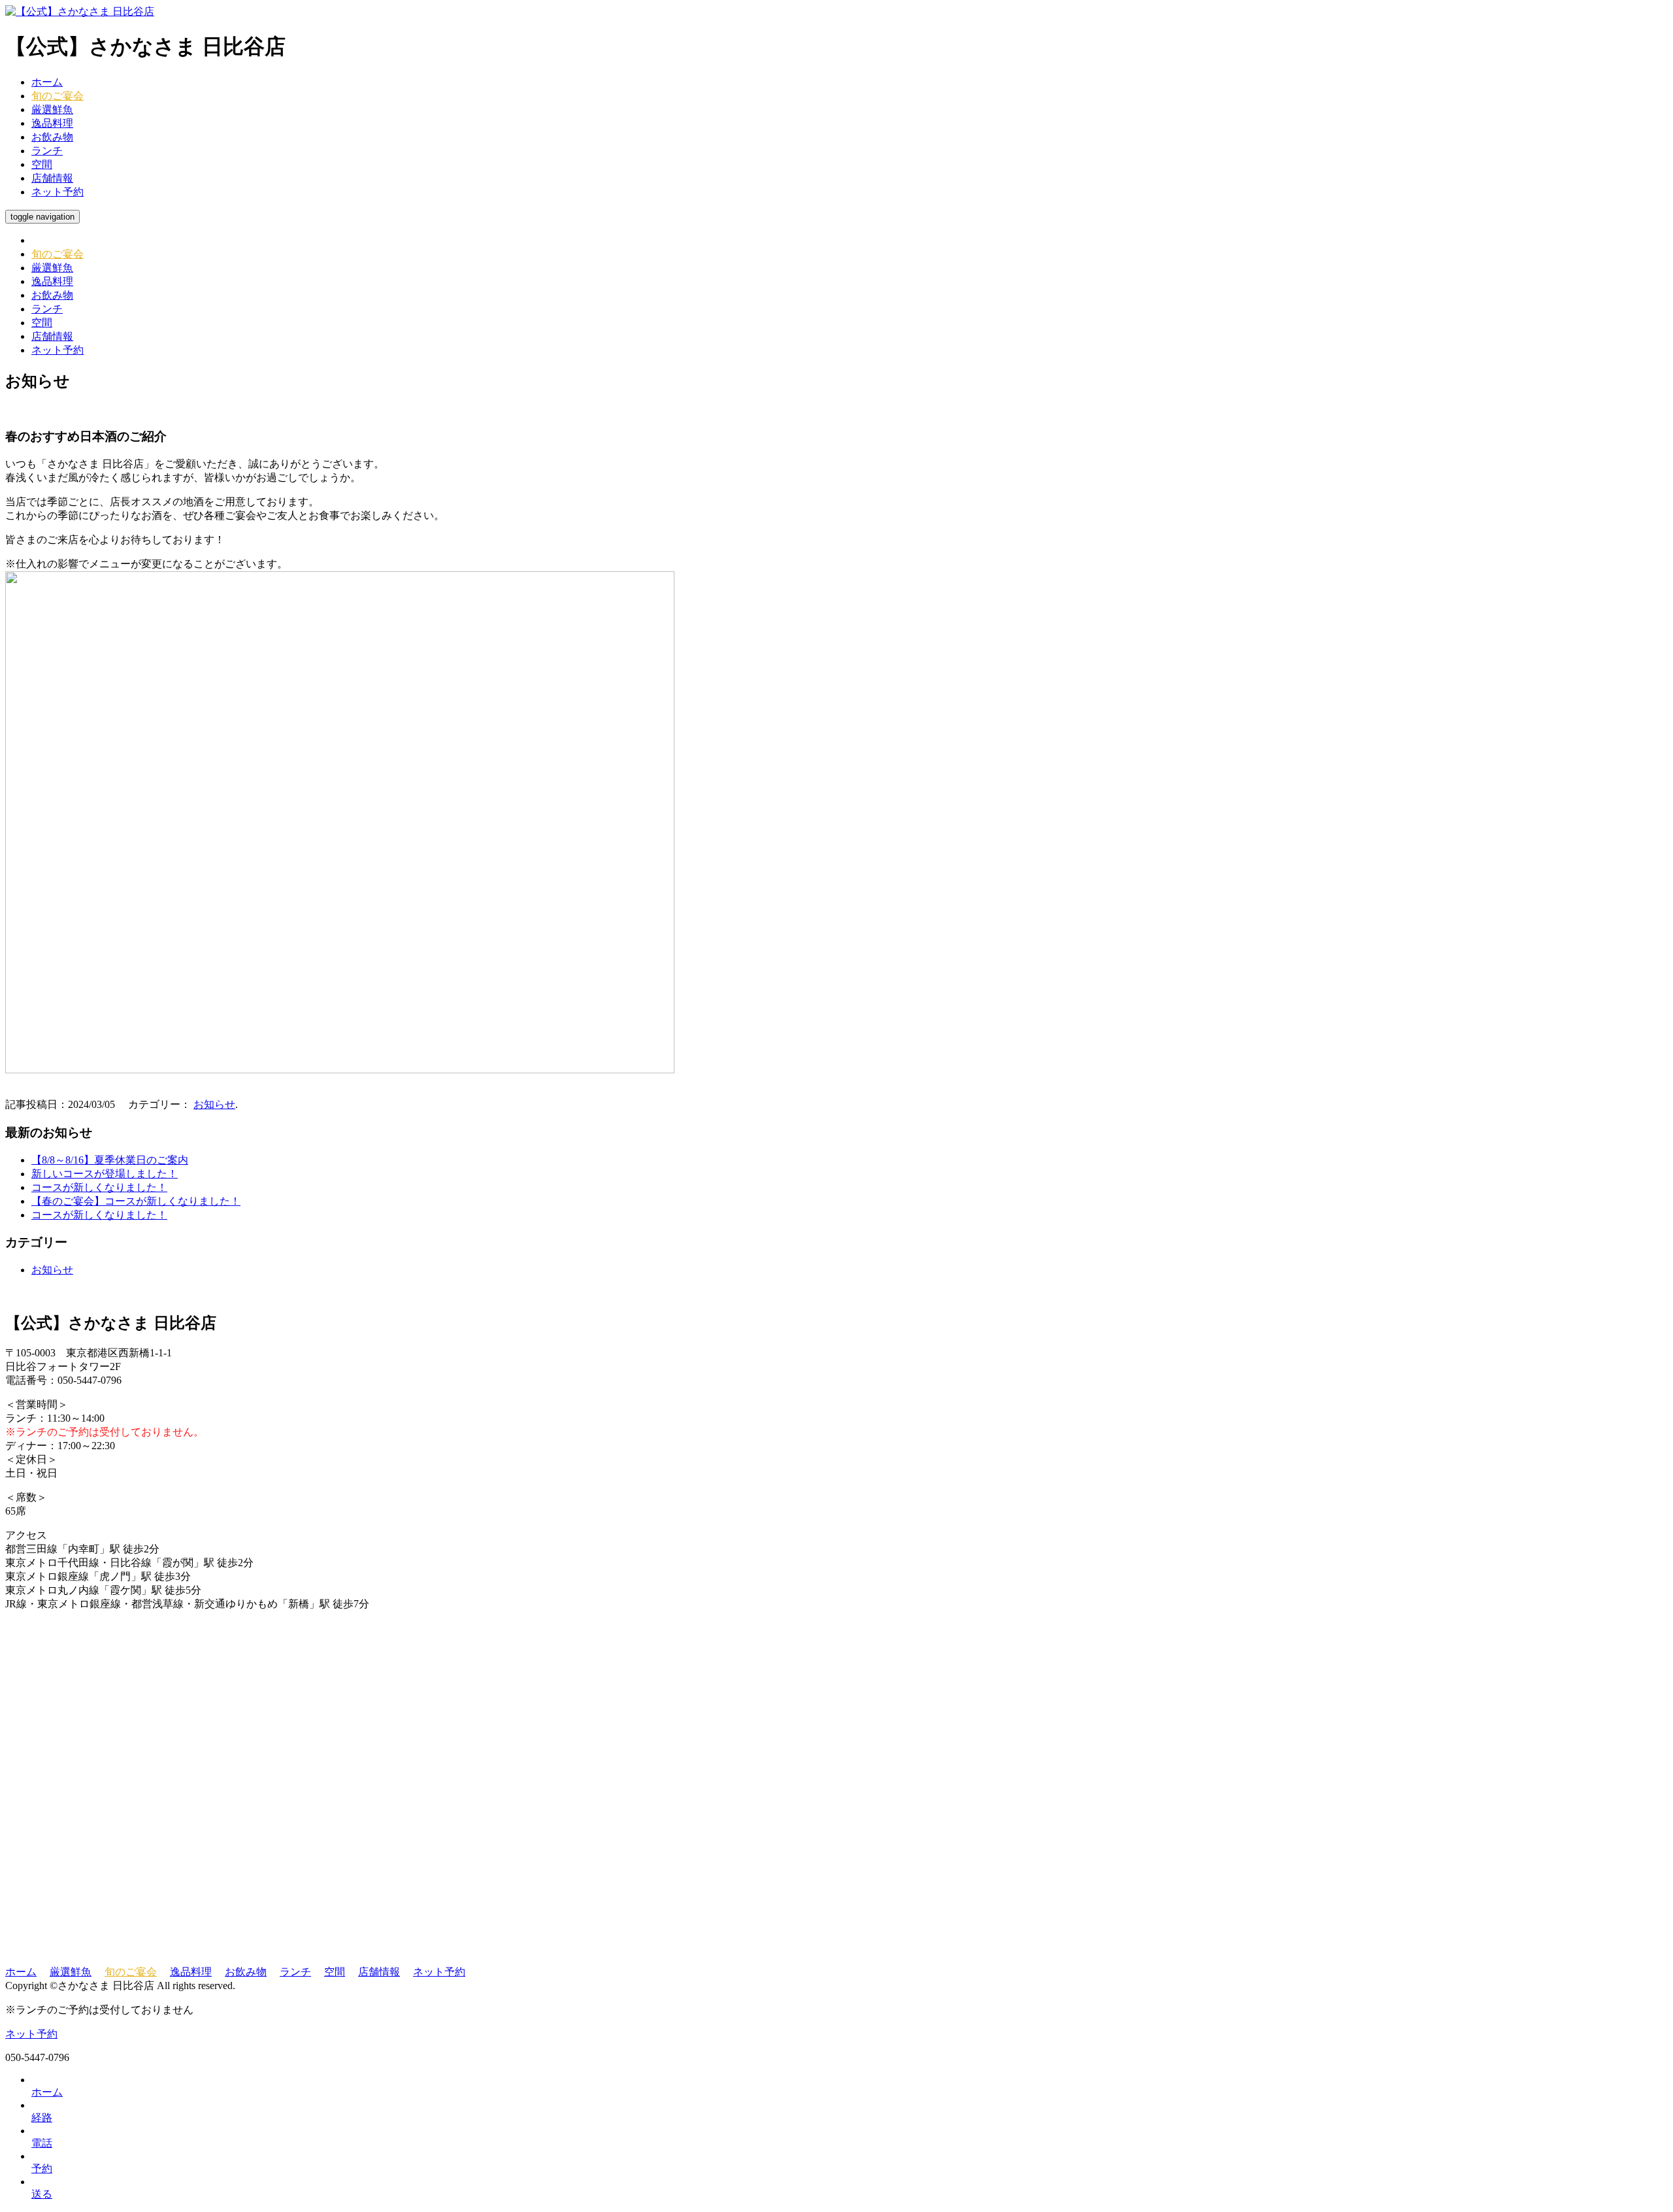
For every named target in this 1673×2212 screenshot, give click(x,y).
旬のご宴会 (58, 96)
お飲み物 (52, 137)
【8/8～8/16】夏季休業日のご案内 (110, 1160)
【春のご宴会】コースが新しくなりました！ (136, 1201)
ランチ (47, 151)
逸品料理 (52, 123)
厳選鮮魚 (52, 109)
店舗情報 (52, 178)
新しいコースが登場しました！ (105, 1174)
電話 (42, 2143)
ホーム (47, 82)
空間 (42, 164)
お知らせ (214, 1104)
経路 (42, 2118)
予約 (42, 2169)
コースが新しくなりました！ (99, 1187)
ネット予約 (58, 192)
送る (42, 2194)
